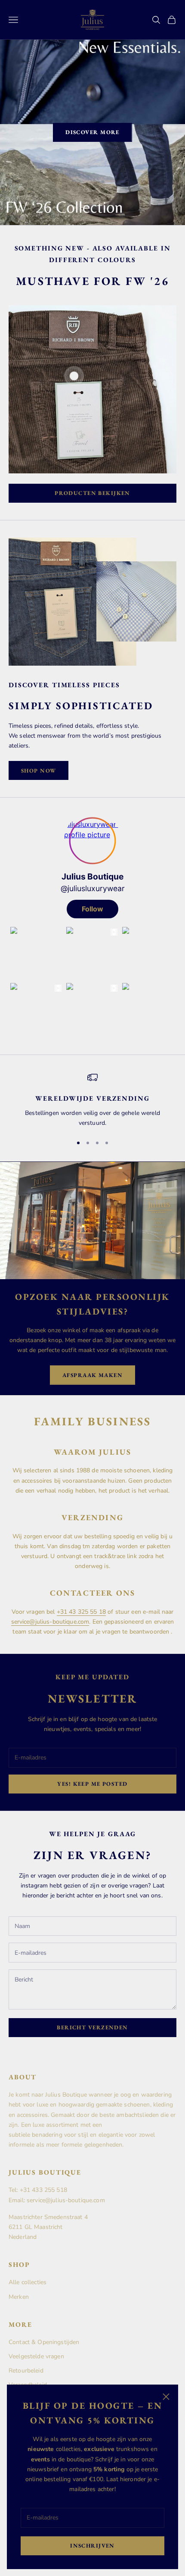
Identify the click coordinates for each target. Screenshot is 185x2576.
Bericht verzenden (92, 2027)
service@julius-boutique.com (50, 1622)
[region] (92, 1100)
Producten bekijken (92, 493)
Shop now (39, 771)
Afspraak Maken (92, 1375)
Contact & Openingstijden (44, 2342)
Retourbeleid (26, 2371)
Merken (19, 2297)
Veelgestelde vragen (36, 2356)
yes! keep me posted (92, 1784)
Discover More (92, 132)
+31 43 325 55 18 (81, 1612)
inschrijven (92, 2546)
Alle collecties (28, 2282)
